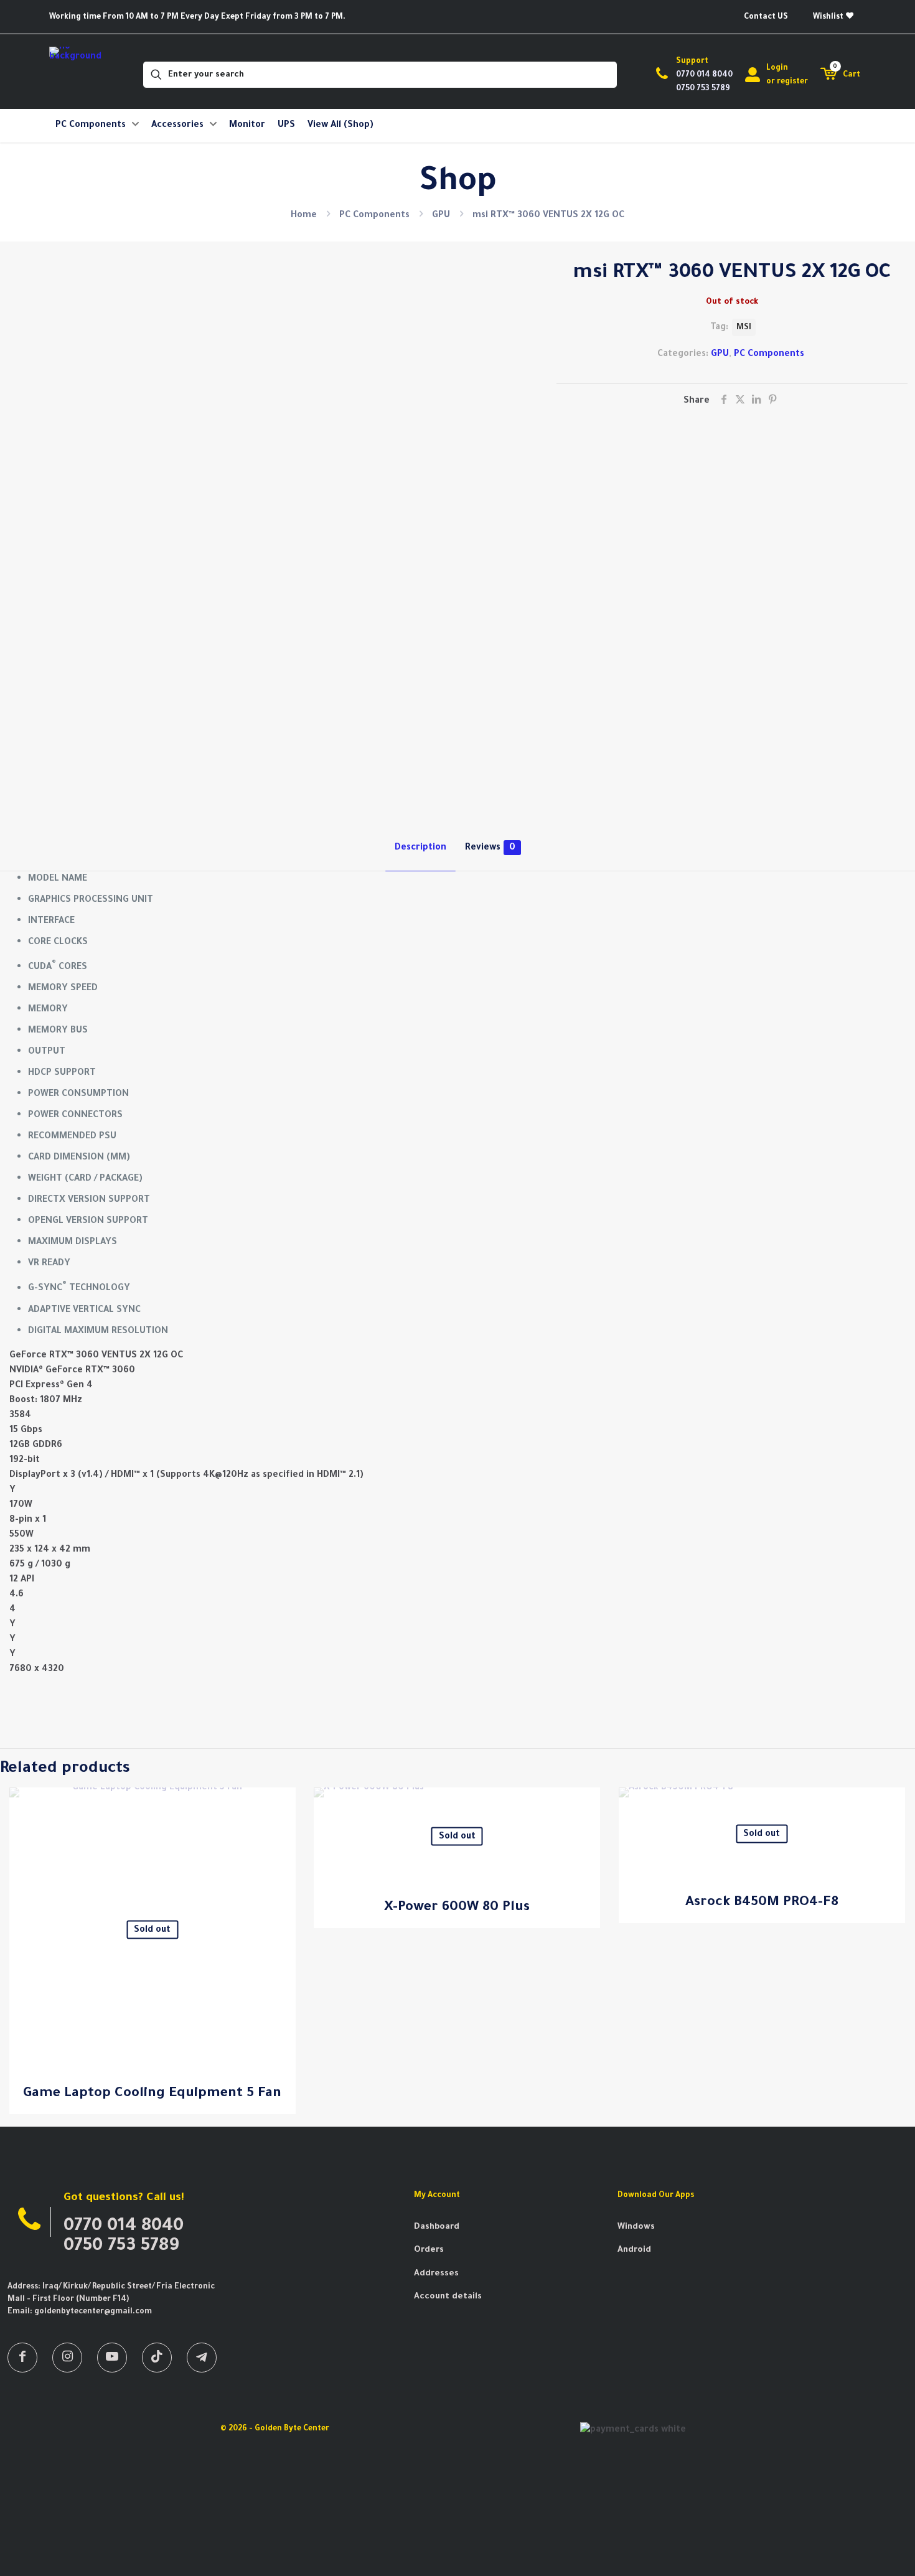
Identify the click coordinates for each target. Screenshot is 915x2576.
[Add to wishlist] (278, 1832)
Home (304, 215)
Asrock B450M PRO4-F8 (762, 1902)
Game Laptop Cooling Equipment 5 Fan (152, 2093)
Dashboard (437, 2227)
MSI (744, 327)
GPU (441, 215)
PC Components (374, 215)
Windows (636, 2227)
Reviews (490, 847)
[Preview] (278, 1858)
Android (634, 2250)
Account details (448, 2297)
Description (420, 847)
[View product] (278, 1805)
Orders (429, 2250)
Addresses (436, 2274)
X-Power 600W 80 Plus (457, 1907)
